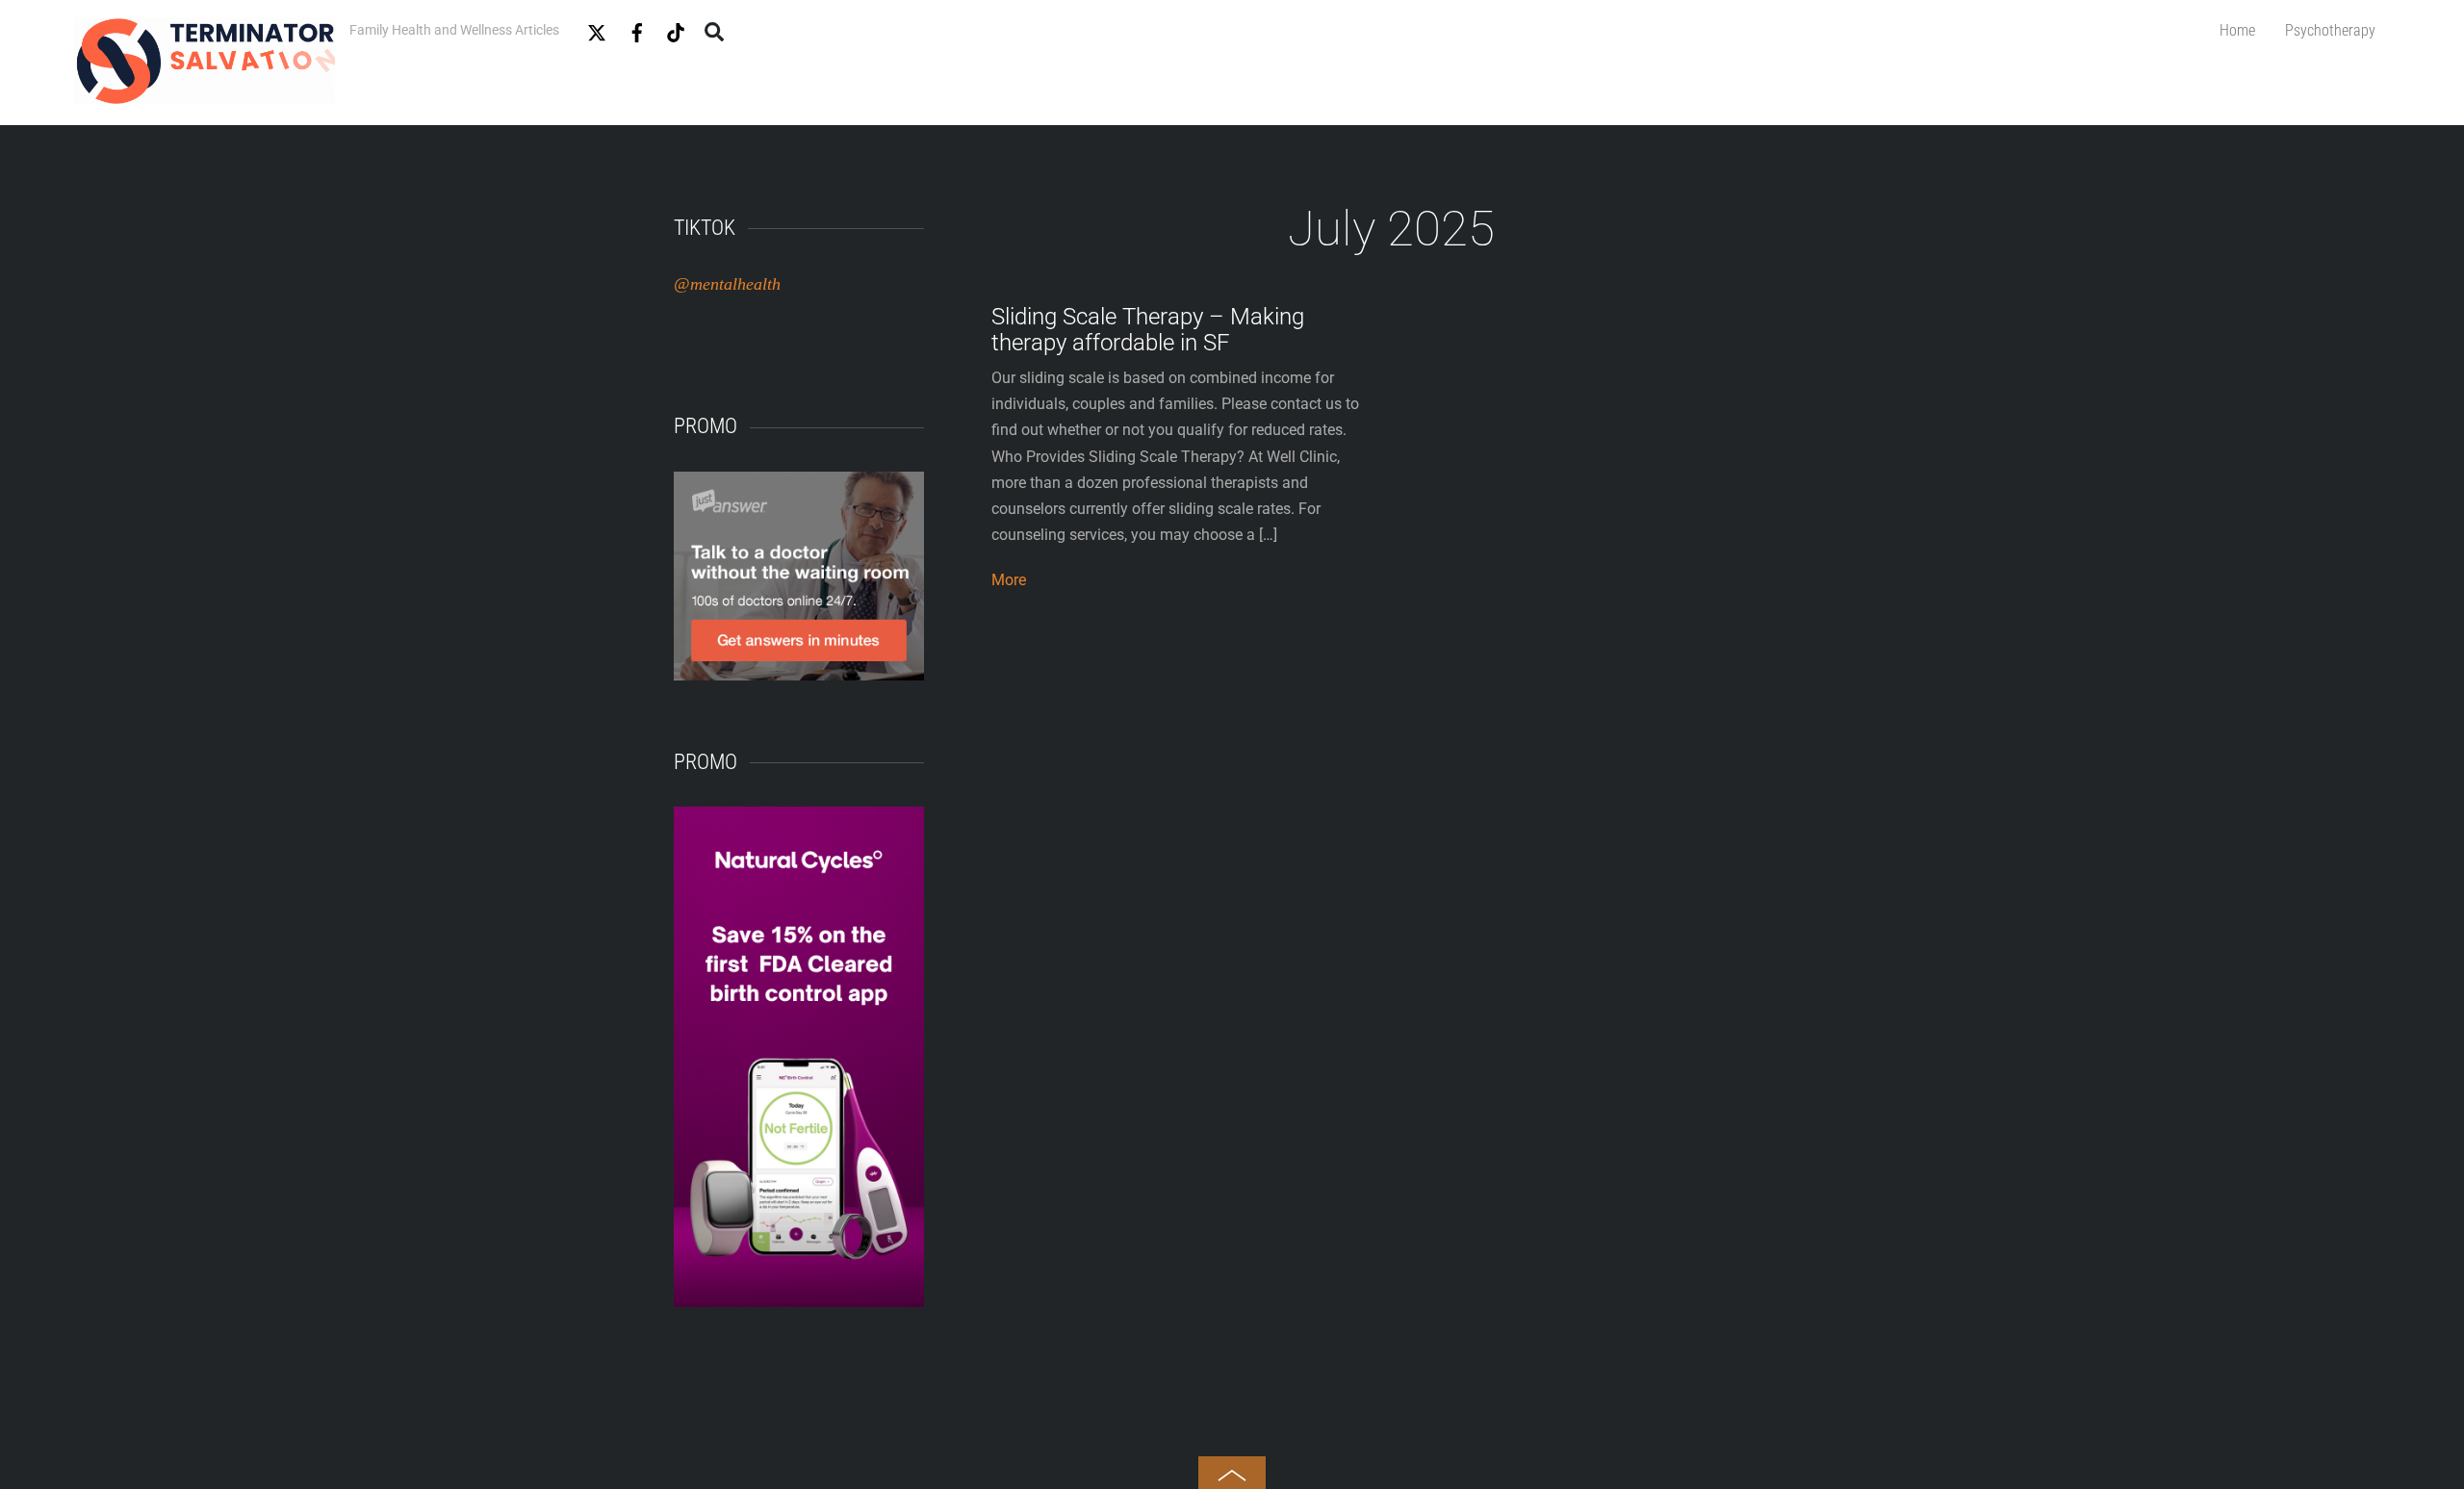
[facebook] (637, 29)
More (1009, 580)
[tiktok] (676, 29)
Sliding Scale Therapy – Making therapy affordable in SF (1148, 329)
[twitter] (597, 29)
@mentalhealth (727, 284)
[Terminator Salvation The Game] (205, 95)
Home (2237, 30)
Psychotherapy (2330, 30)
